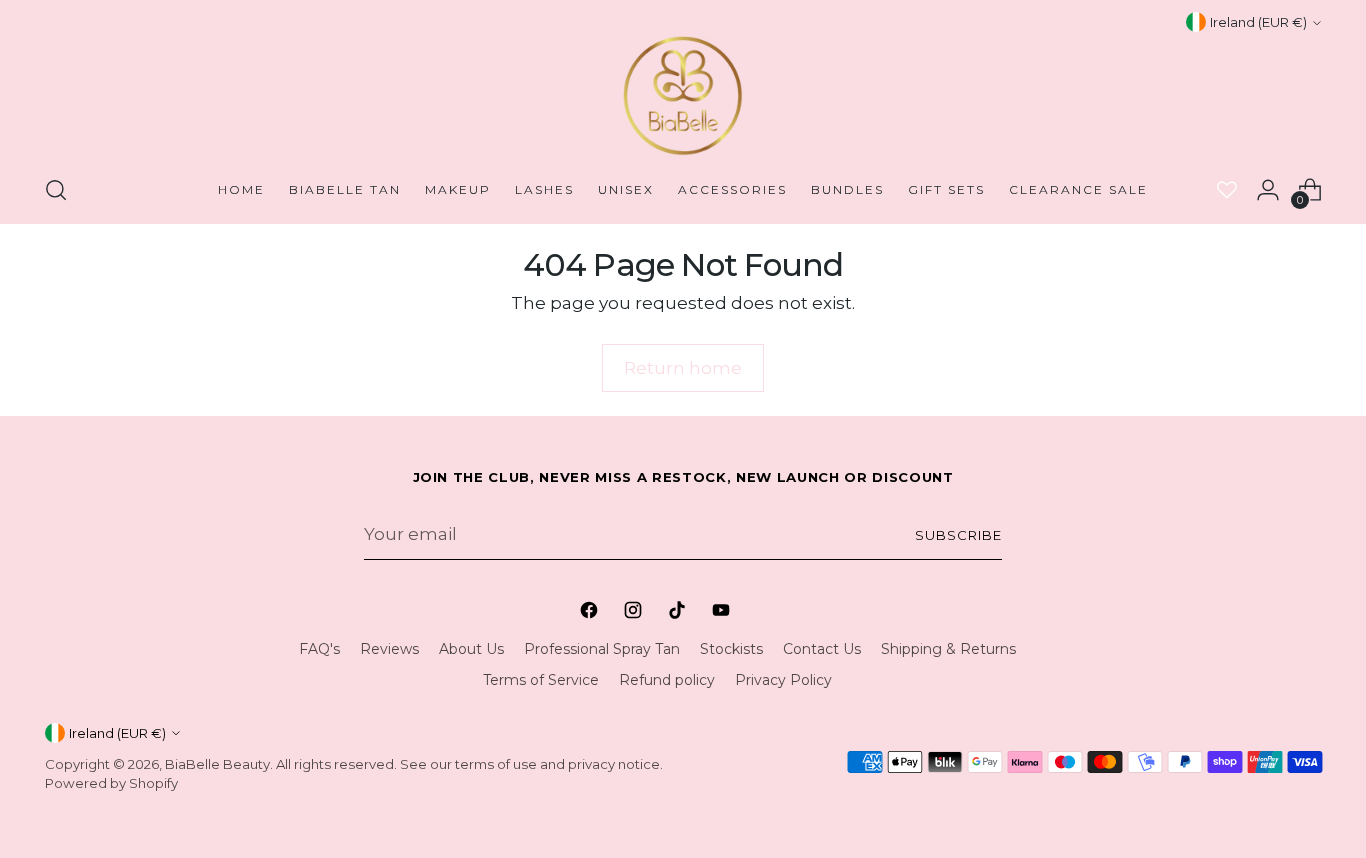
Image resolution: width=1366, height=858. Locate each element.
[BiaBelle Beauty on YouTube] (723, 613)
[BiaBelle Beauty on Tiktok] (679, 613)
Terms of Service (541, 680)
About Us (471, 649)
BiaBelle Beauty (217, 764)
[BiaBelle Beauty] (683, 96)
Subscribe (958, 535)
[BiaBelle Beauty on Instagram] (635, 613)
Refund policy (667, 680)
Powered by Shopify (111, 783)
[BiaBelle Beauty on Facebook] (591, 613)
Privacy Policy (783, 680)
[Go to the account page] (1268, 190)
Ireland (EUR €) (1258, 22)
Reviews (389, 649)
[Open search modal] (56, 190)
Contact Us (822, 649)
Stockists (731, 649)
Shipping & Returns (948, 649)
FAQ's (319, 649)
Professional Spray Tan (602, 649)
